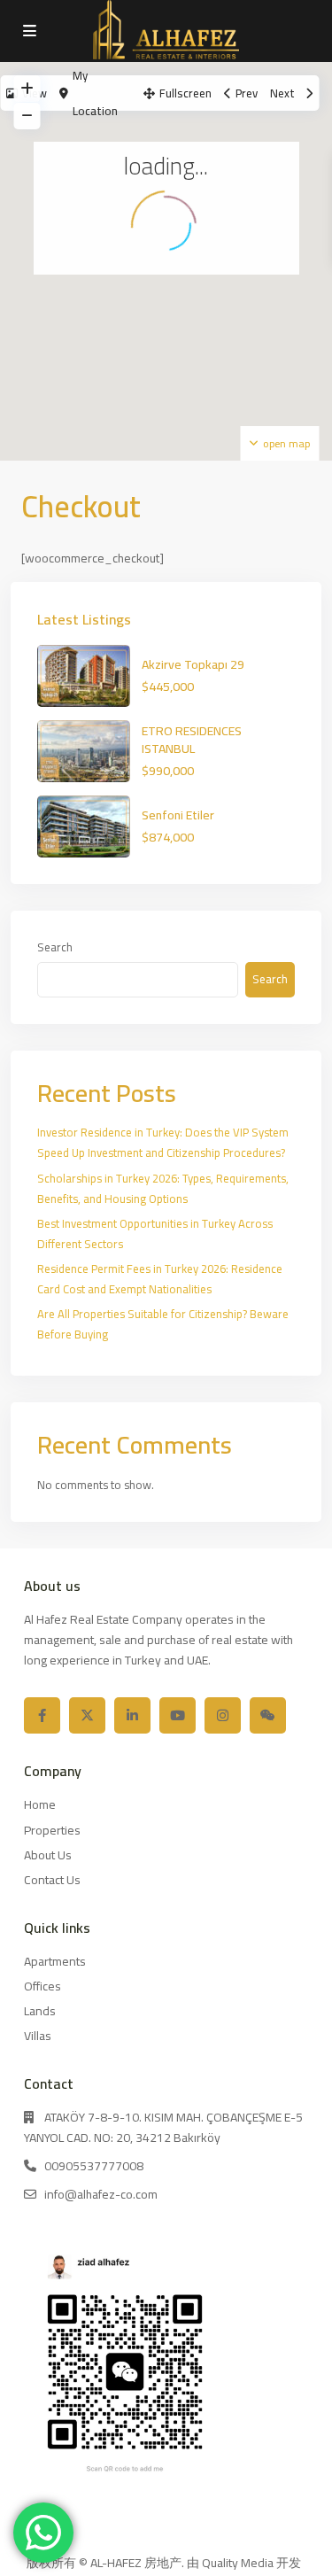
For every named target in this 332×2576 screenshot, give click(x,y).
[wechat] (268, 1715)
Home (40, 1804)
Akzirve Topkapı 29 (193, 664)
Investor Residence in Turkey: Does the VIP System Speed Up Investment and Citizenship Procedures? (163, 1142)
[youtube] (178, 1715)
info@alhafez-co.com (101, 2194)
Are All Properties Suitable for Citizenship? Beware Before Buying (163, 1324)
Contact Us (52, 1880)
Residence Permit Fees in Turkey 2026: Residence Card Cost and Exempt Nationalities (160, 1279)
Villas (38, 2036)
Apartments (55, 1961)
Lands (40, 2011)
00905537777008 (94, 2166)
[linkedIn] (132, 1715)
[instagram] (223, 1715)
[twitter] (87, 1715)
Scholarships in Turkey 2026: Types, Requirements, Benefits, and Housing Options (163, 1188)
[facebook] (42, 1715)
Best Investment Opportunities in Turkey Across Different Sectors (155, 1234)
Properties (52, 1830)
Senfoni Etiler (178, 815)
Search (55, 947)
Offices (42, 1986)
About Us (48, 1855)
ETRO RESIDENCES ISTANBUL (192, 740)
